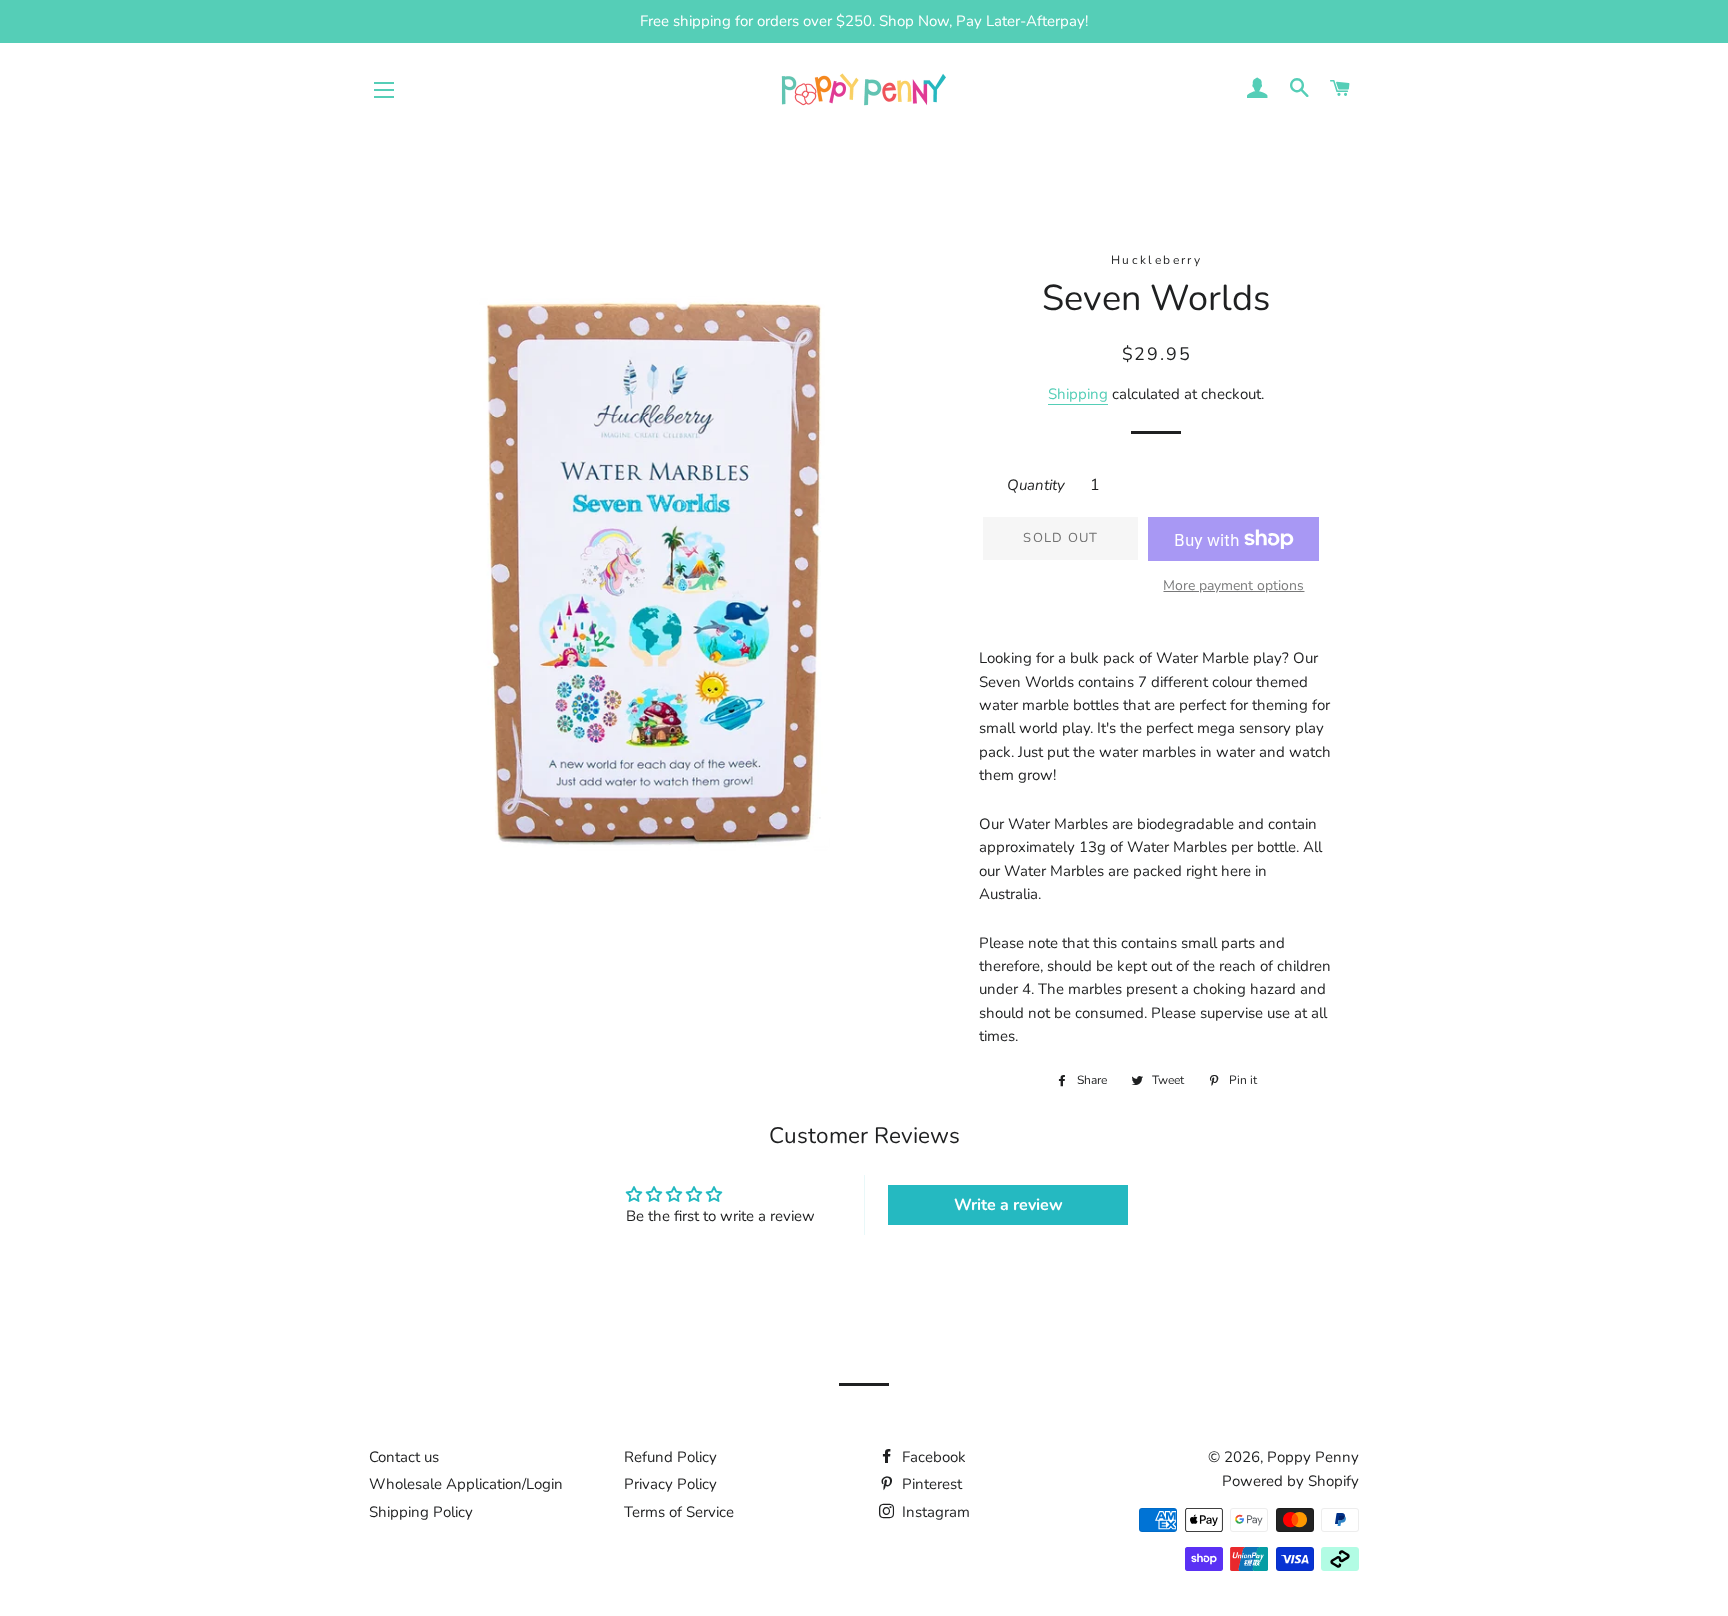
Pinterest (930, 1484)
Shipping (1078, 394)
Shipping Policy (421, 1512)
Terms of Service (679, 1512)
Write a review (1008, 1205)
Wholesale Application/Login (466, 1484)
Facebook (932, 1457)
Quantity (1036, 485)
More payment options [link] (1233, 585)
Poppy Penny (1313, 1457)
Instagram (934, 1512)
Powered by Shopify (1290, 1481)
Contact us (404, 1457)
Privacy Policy (670, 1484)
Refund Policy (670, 1457)
